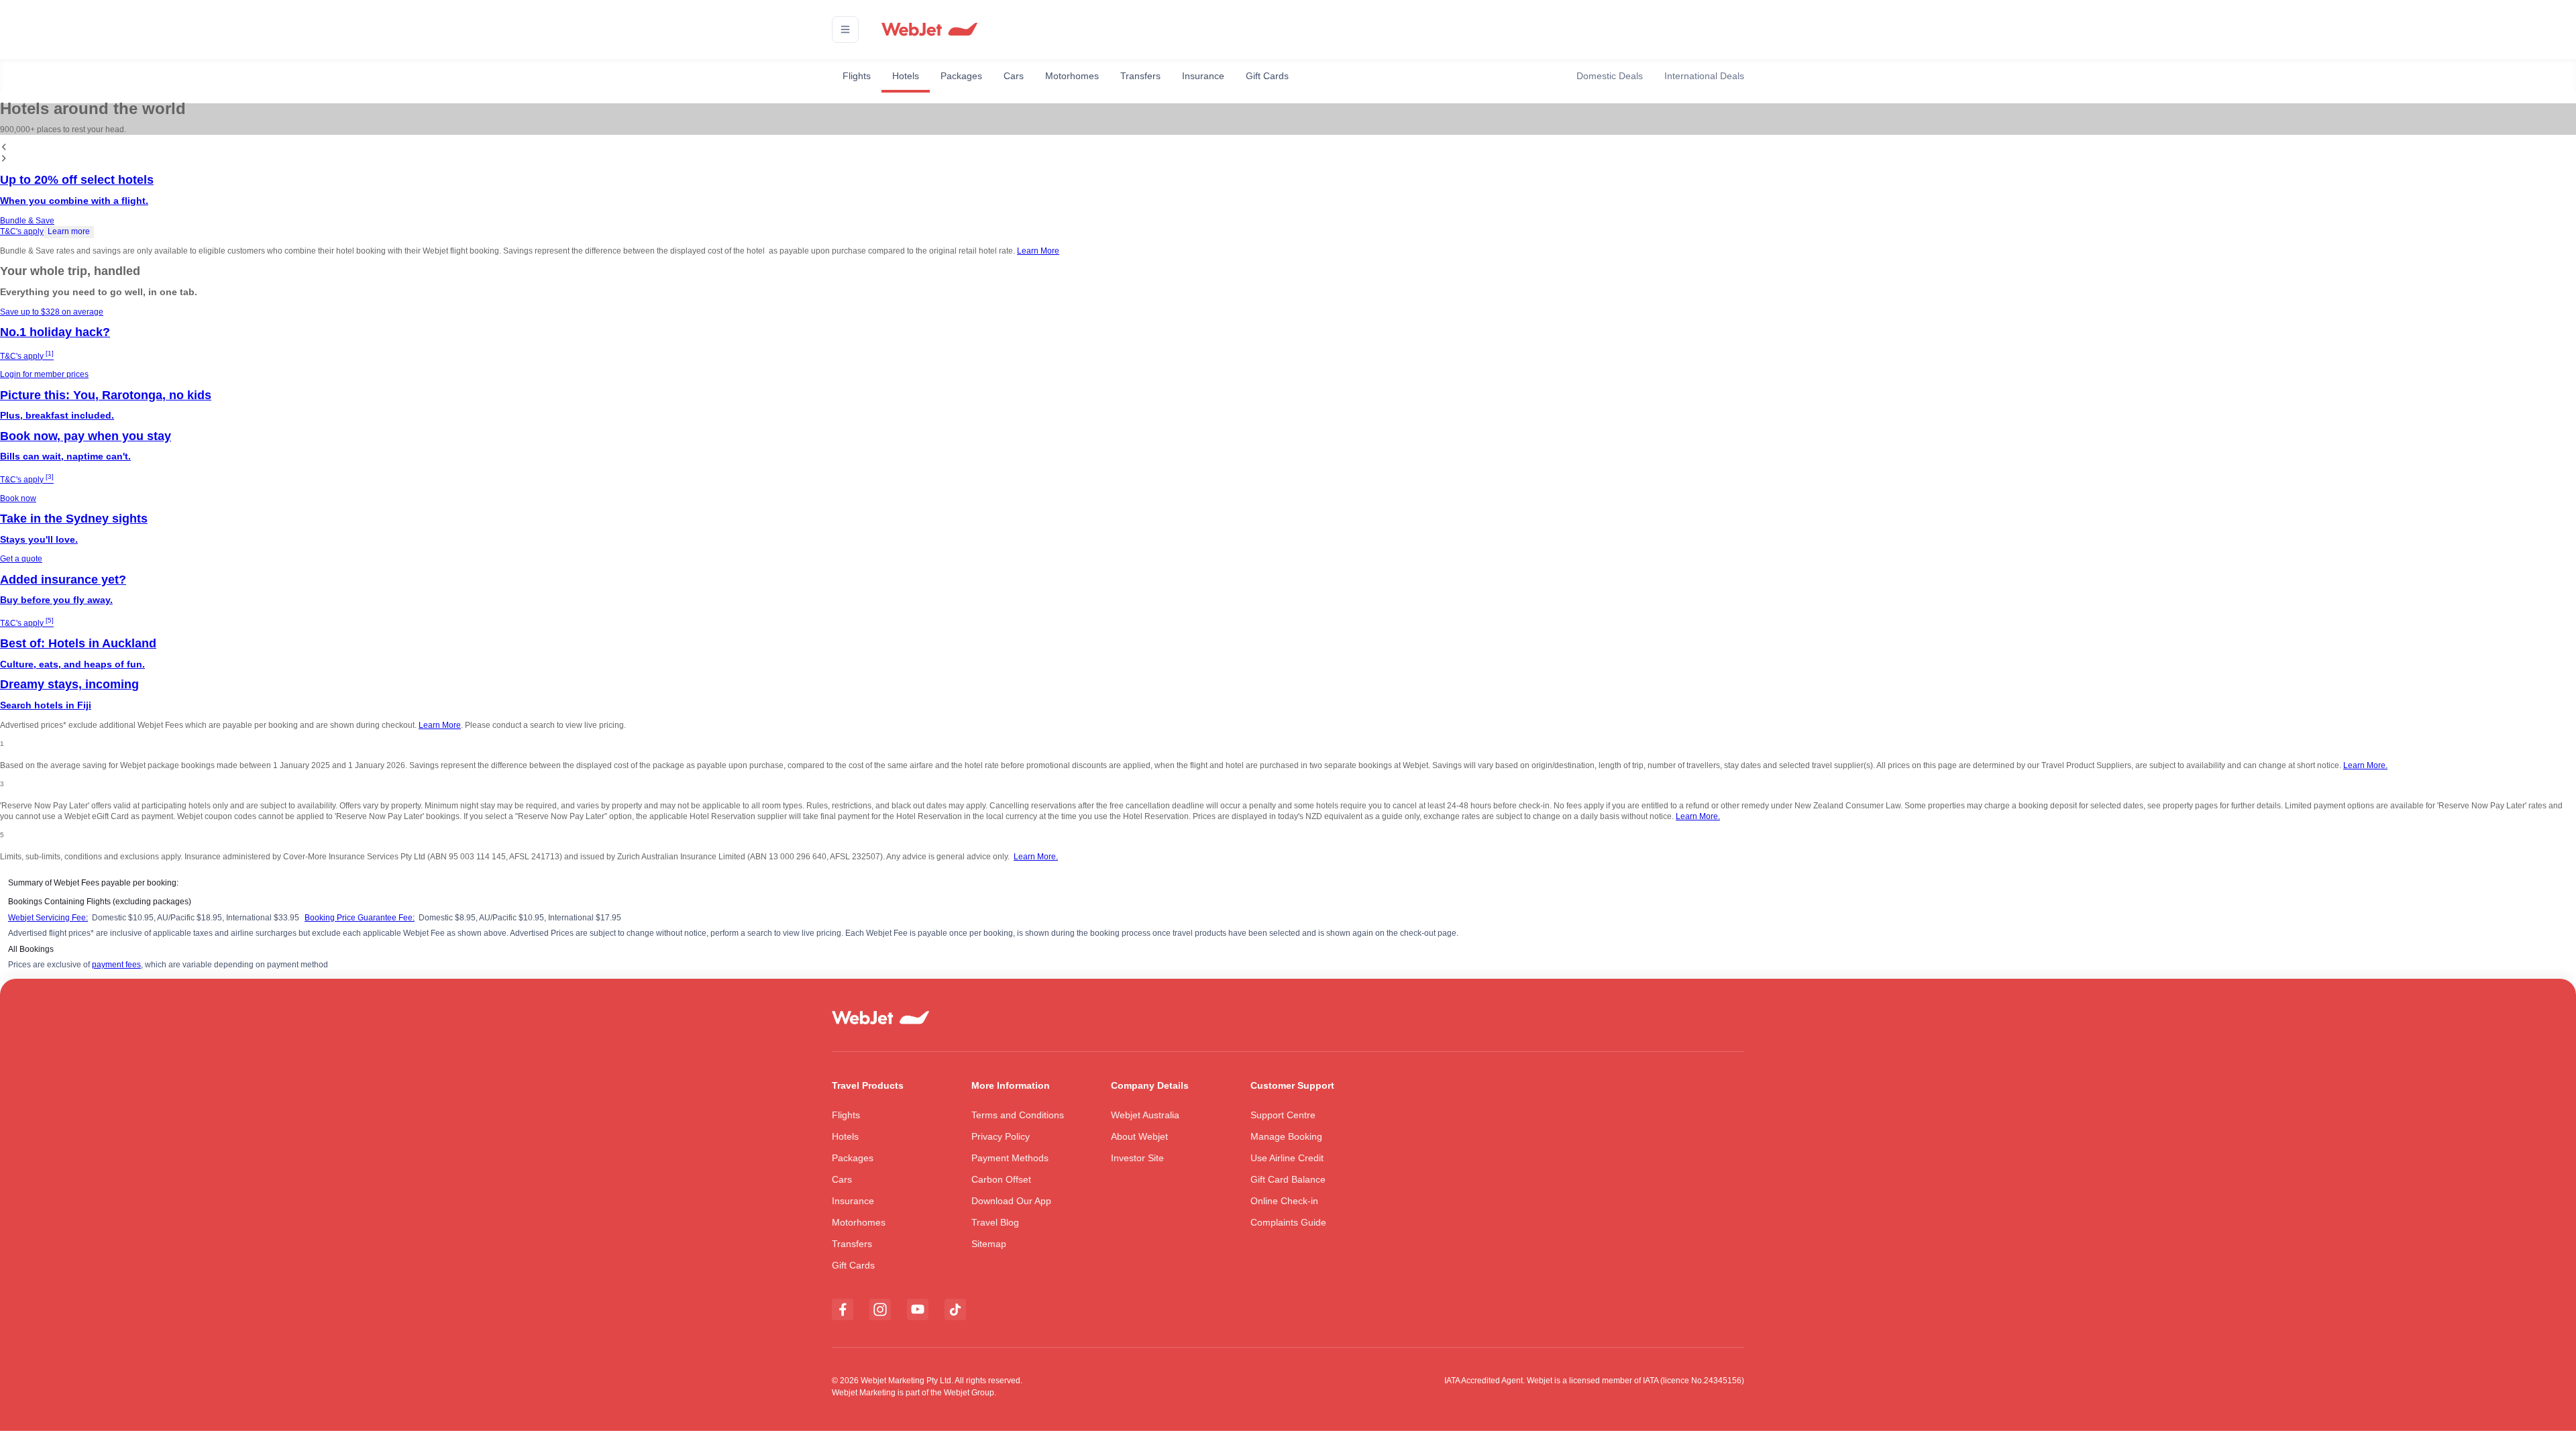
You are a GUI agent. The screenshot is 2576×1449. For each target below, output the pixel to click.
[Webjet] (929, 30)
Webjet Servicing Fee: (48, 918)
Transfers (1140, 76)
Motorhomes (1072, 76)
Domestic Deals (1610, 76)
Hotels (906, 76)
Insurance (1203, 76)
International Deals (1704, 76)
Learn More (1038, 251)
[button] (845, 30)
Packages (961, 76)
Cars (1014, 76)
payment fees (116, 965)
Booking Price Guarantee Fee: (360, 918)
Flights (857, 76)
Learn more (69, 231)
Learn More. (2365, 765)
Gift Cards (1267, 76)
